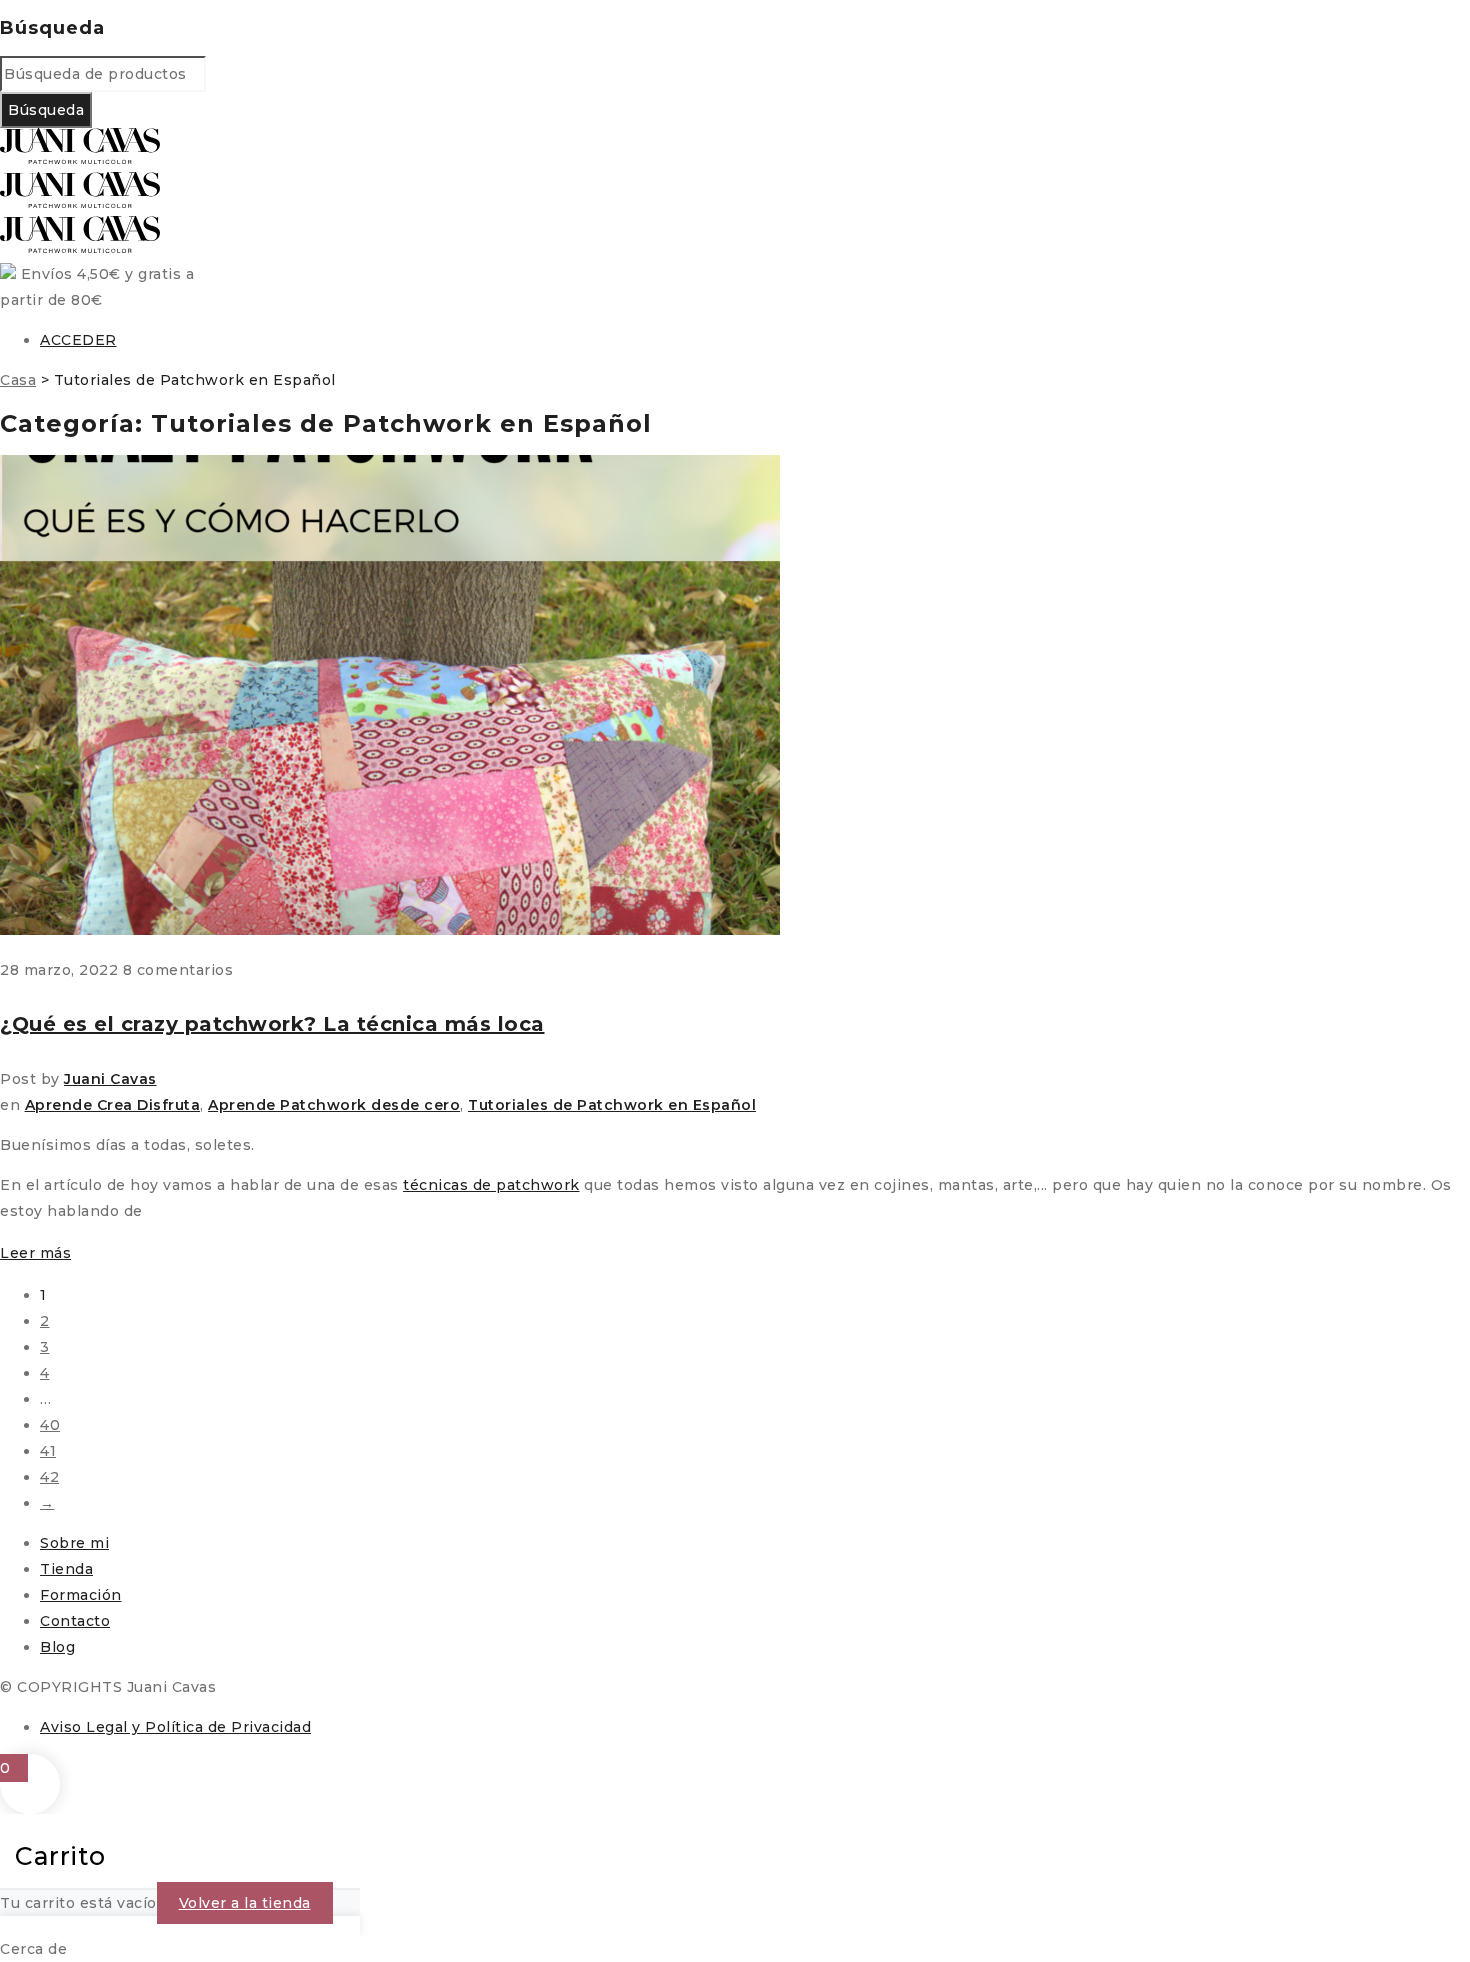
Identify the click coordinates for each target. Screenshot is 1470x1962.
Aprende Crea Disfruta (113, 1105)
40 (50, 1425)
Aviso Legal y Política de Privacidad (175, 1727)
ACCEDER (78, 340)
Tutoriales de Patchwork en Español (612, 1105)
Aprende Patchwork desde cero (334, 1105)
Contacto (75, 1621)
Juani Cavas (110, 1079)
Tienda (66, 1569)
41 (48, 1451)
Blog (57, 1647)
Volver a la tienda (245, 1903)
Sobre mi (74, 1543)
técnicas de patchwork (491, 1185)
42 (49, 1477)
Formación (81, 1595)
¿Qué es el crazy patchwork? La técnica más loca (272, 1024)
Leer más (35, 1253)
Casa (18, 380)
